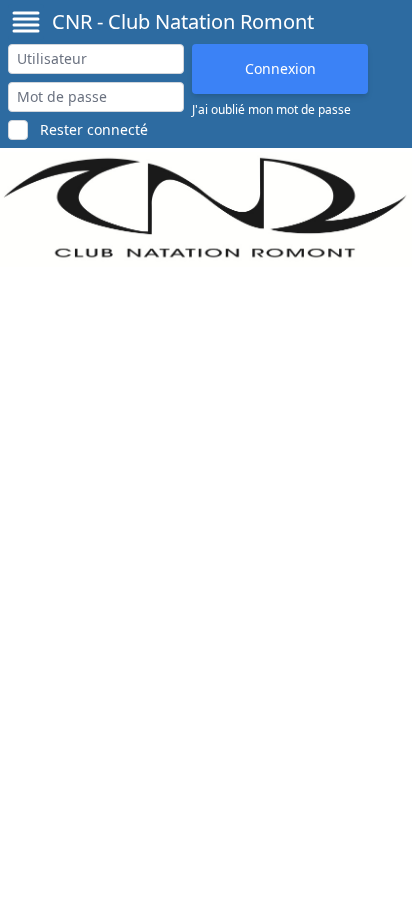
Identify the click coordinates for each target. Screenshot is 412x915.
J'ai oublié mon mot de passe (271, 110)
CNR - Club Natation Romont (183, 21)
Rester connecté (94, 129)
